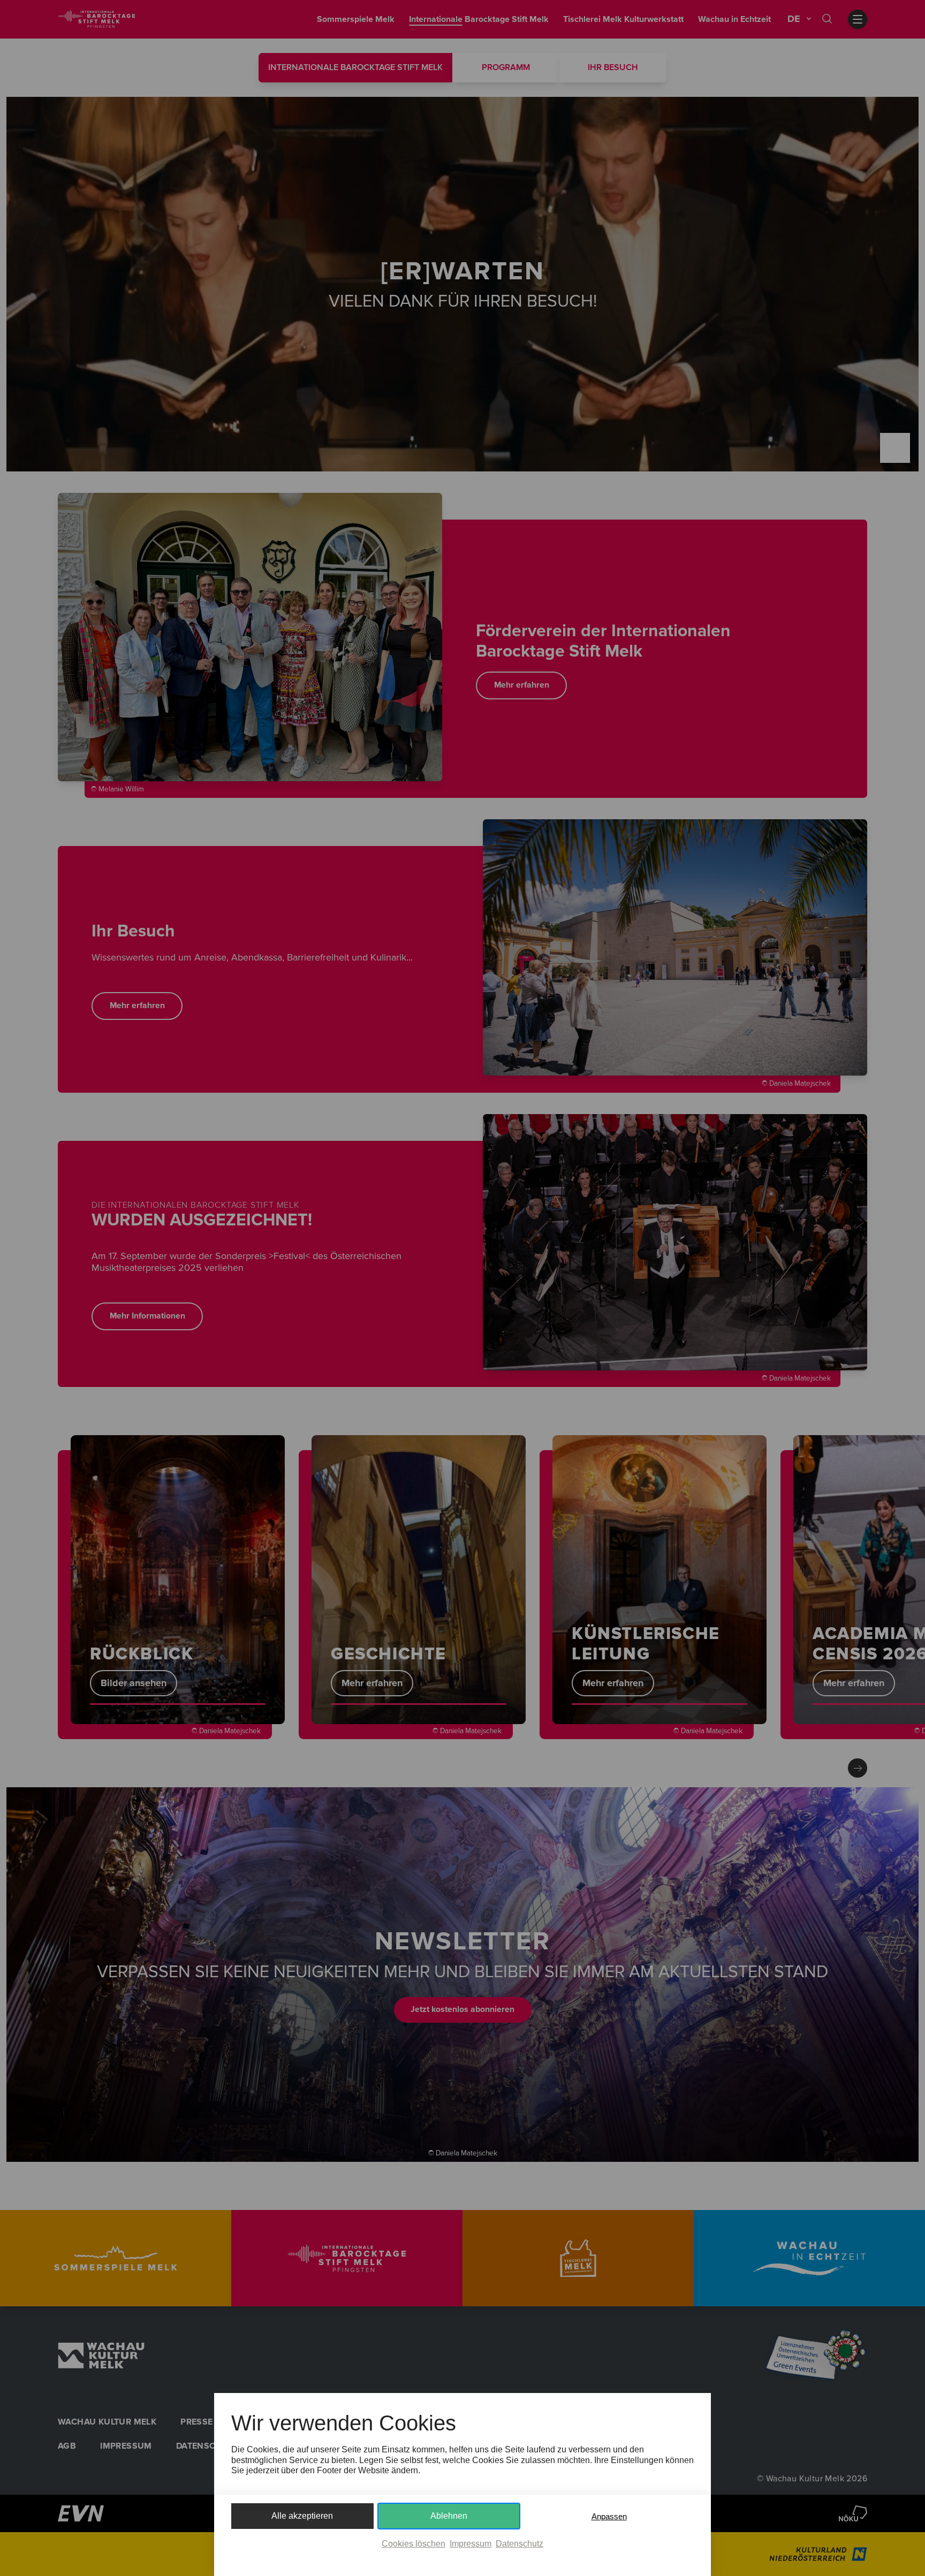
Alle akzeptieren (302, 2516)
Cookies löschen (414, 2544)
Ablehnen (449, 2516)
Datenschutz (520, 2544)
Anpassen (609, 2516)
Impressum (471, 2544)
